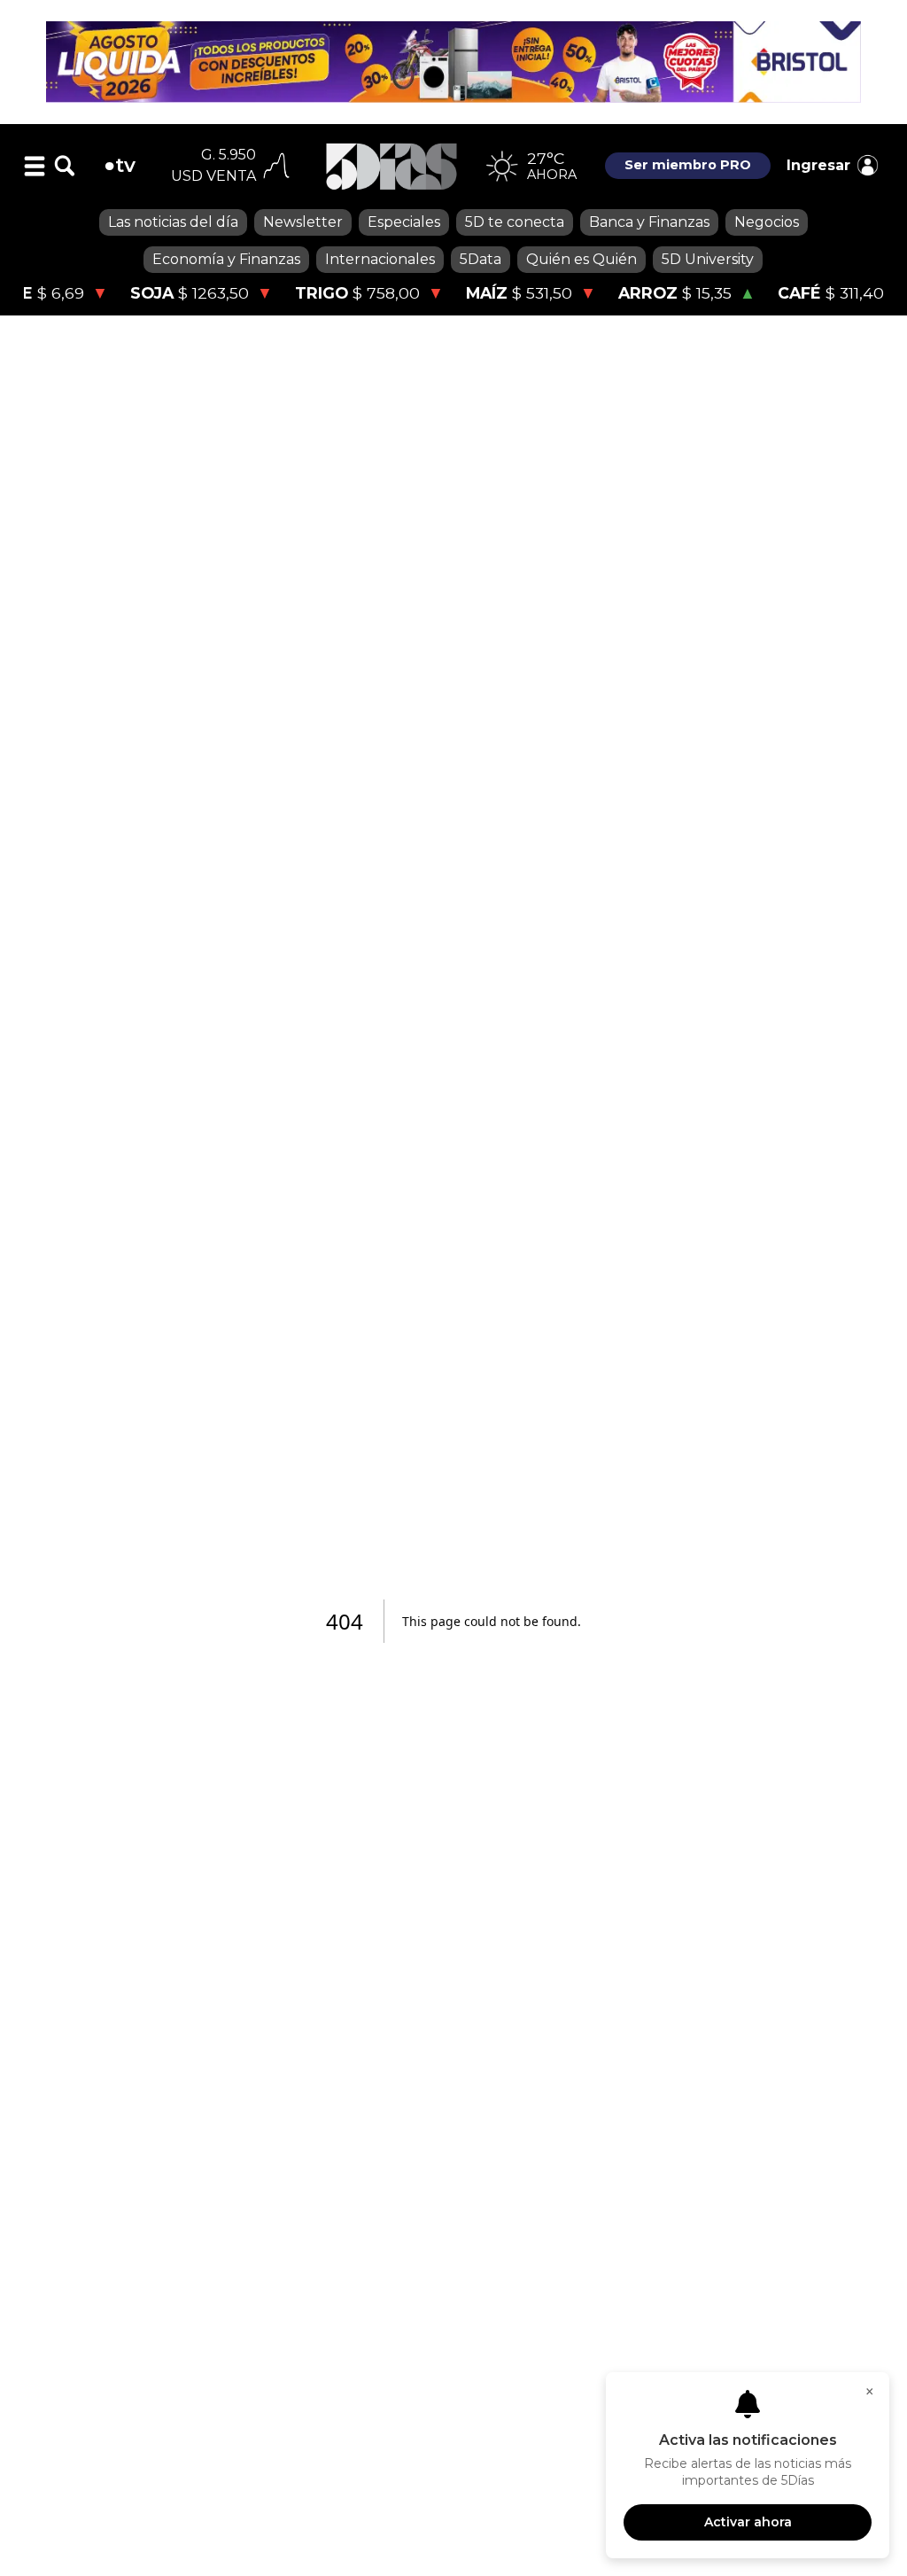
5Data (481, 259)
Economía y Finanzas (226, 259)
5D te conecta (515, 222)
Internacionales (380, 259)
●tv (120, 165)
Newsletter (303, 222)
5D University (708, 259)
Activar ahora (748, 2522)
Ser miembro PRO (688, 165)
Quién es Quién (581, 259)
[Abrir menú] (35, 166)
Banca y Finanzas (649, 222)
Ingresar (818, 165)
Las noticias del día (173, 222)
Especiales (404, 222)
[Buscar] (65, 166)
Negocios (767, 222)
